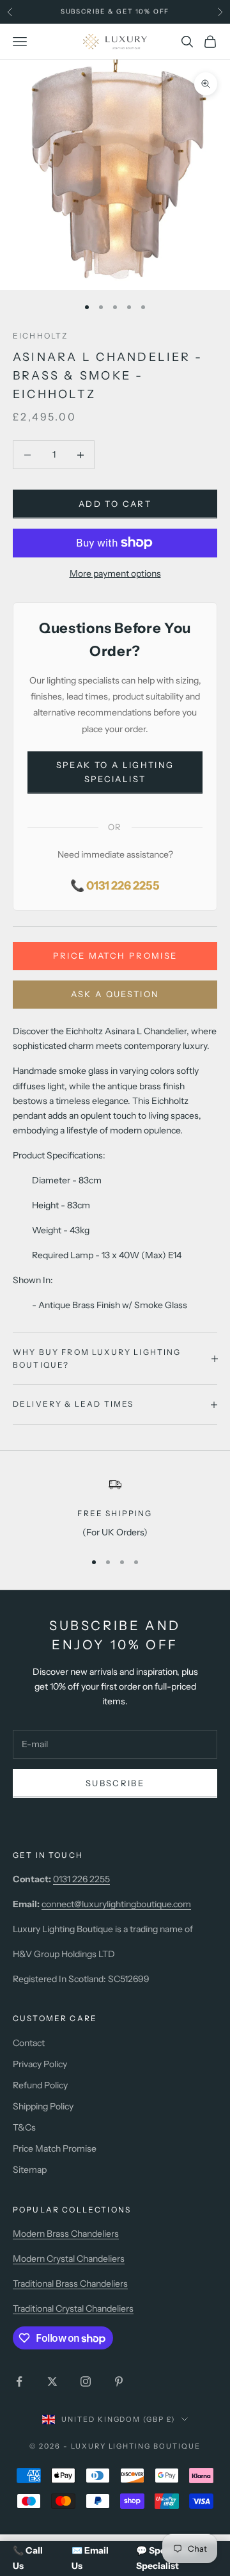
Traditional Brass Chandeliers (70, 2284)
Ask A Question (115, 994)
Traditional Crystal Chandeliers (73, 2308)
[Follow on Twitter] (52, 2381)
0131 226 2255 (81, 1879)
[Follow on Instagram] (86, 2381)
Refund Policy (40, 2085)
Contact (29, 2043)
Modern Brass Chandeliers (66, 2234)
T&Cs (24, 2127)
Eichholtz (40, 336)
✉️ (90, 2558)
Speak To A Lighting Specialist (115, 772)
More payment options (115, 573)
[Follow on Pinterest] (119, 2381)
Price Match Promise (115, 956)
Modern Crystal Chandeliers (69, 2259)
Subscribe (115, 1783)
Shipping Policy (43, 2106)
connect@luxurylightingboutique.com (116, 1904)
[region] (115, 1508)
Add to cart (115, 504)
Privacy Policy (40, 2064)
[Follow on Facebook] (19, 2381)
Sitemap (30, 2170)
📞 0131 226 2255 (115, 886)
